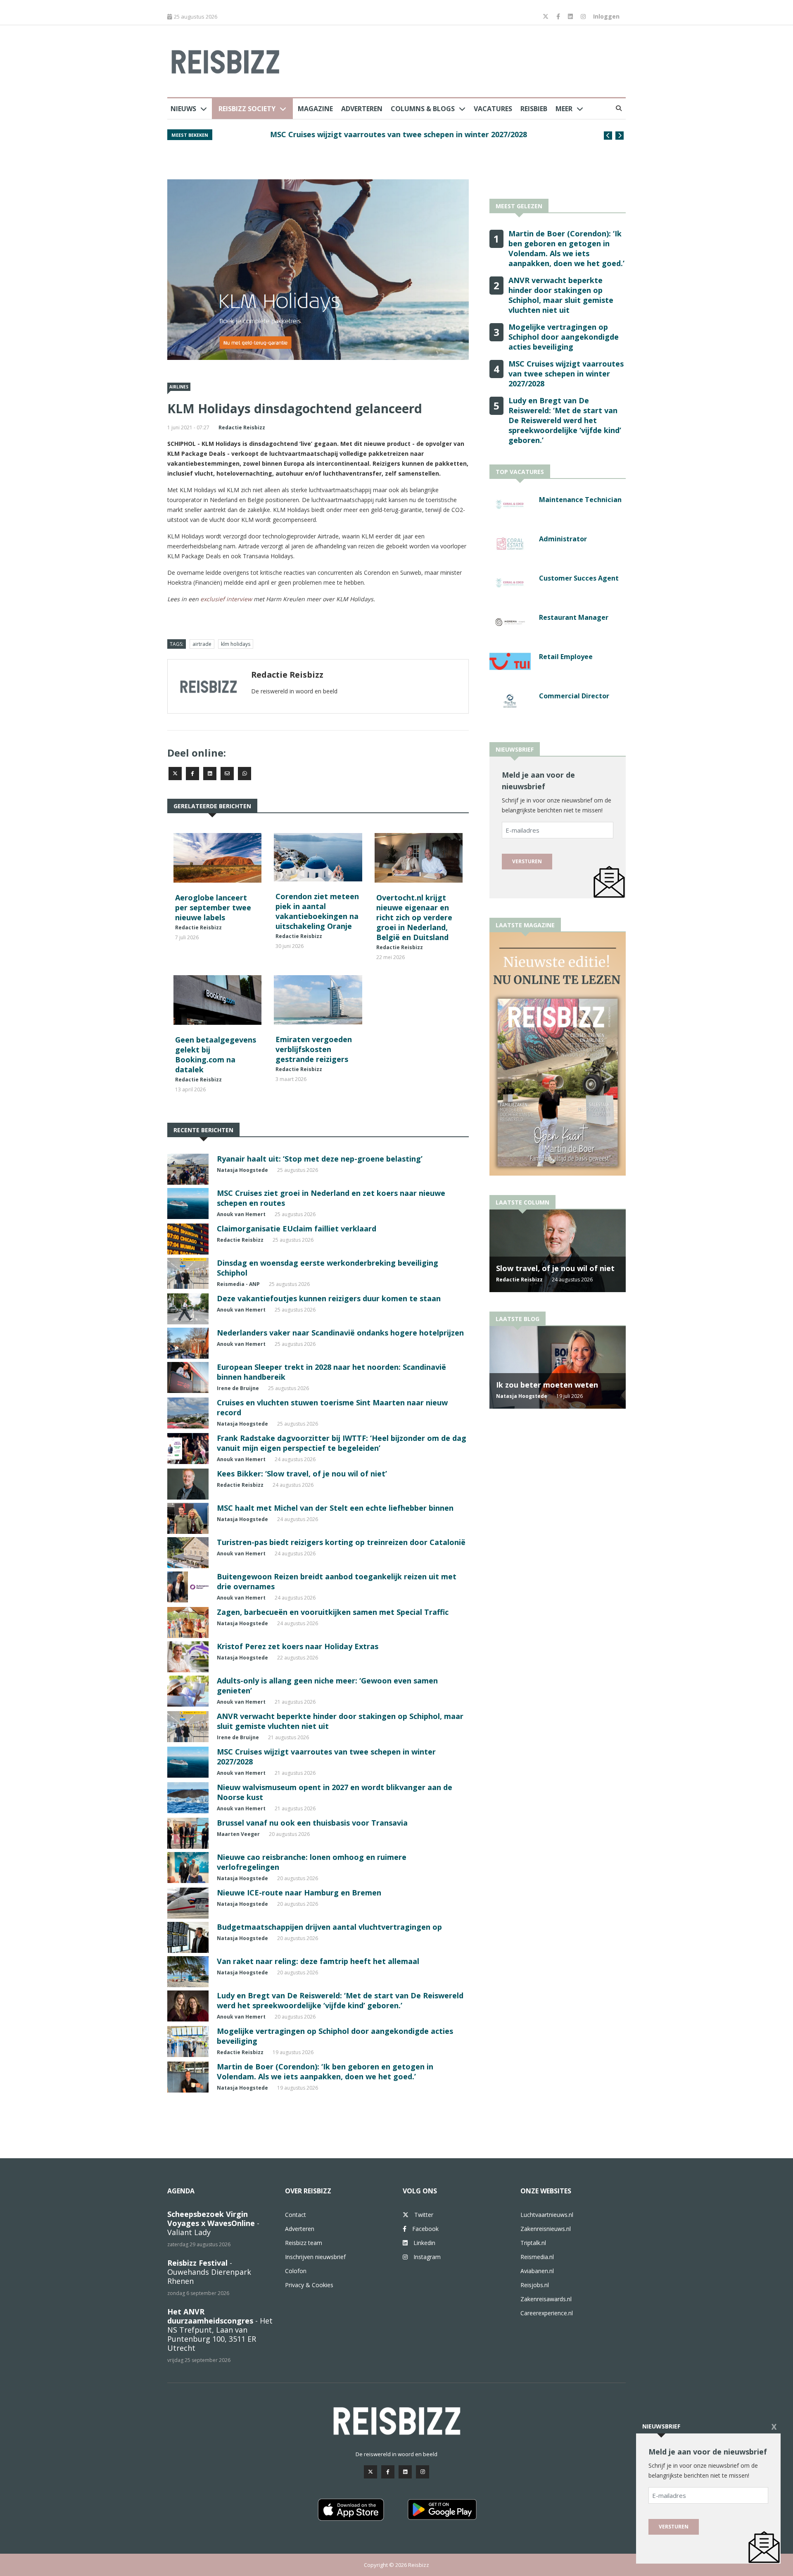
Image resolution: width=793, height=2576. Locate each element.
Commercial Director (574, 696)
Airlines (179, 387)
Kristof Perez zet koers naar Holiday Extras (298, 1646)
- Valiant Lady (213, 2223)
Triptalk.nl (533, 2243)
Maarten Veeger (238, 1834)
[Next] (620, 136)
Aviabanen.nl (537, 2271)
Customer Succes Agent (579, 578)
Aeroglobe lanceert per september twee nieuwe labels (213, 907)
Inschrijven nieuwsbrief (315, 2257)
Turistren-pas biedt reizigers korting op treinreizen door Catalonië (341, 1542)
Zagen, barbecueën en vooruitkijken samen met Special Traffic (333, 1612)
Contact (296, 2215)
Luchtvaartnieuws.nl (547, 2215)
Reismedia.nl (537, 2257)
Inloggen (606, 16)
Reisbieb (534, 109)
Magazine (315, 109)
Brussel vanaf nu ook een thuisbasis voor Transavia (312, 1823)
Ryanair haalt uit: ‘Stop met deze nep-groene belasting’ (320, 1159)
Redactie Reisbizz (242, 427)
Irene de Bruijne (238, 1388)
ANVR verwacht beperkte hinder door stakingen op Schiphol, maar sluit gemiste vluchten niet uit (561, 295)
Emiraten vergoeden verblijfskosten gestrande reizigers (314, 1049)
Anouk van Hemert (241, 1214)
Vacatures (493, 109)
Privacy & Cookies (309, 2285)
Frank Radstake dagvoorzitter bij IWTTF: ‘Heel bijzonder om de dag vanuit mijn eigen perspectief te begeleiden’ (342, 1443)
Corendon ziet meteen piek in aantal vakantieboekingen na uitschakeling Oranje (317, 911)
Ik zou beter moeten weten (547, 1385)
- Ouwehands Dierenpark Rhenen (209, 2272)
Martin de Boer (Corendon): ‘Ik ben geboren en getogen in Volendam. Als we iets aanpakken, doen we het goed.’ (325, 2071)
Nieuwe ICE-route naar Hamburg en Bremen (299, 1893)
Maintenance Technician (580, 500)
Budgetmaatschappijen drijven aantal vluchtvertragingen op (329, 1927)
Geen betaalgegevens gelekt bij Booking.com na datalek (216, 1055)
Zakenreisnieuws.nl (546, 2229)
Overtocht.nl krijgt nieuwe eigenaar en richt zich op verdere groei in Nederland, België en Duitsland (414, 917)
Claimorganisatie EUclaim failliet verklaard (297, 1228)
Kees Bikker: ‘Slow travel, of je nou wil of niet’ (302, 1474)
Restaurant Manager (574, 617)
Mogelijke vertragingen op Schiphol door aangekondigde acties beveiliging (564, 337)
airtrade (202, 644)
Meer (564, 109)
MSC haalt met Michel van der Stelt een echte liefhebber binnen (335, 1508)
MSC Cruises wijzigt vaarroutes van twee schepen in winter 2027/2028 (358, 134)
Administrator (563, 539)
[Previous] (608, 136)
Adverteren (362, 109)
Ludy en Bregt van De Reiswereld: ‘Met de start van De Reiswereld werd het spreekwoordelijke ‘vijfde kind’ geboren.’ (340, 2000)
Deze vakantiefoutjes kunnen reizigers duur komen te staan (329, 1298)
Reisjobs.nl (535, 2285)
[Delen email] (227, 774)
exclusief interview (226, 599)
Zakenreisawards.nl (546, 2299)
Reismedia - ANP (238, 1284)
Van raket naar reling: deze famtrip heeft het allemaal (318, 1961)
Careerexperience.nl (547, 2313)
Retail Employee (566, 657)
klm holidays (236, 644)
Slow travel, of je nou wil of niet (555, 1268)
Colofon (296, 2271)
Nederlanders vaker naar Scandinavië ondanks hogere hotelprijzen (340, 1333)
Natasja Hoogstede (242, 1170)
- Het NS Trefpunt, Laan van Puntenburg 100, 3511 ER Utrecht (220, 2330)
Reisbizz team (304, 2243)
